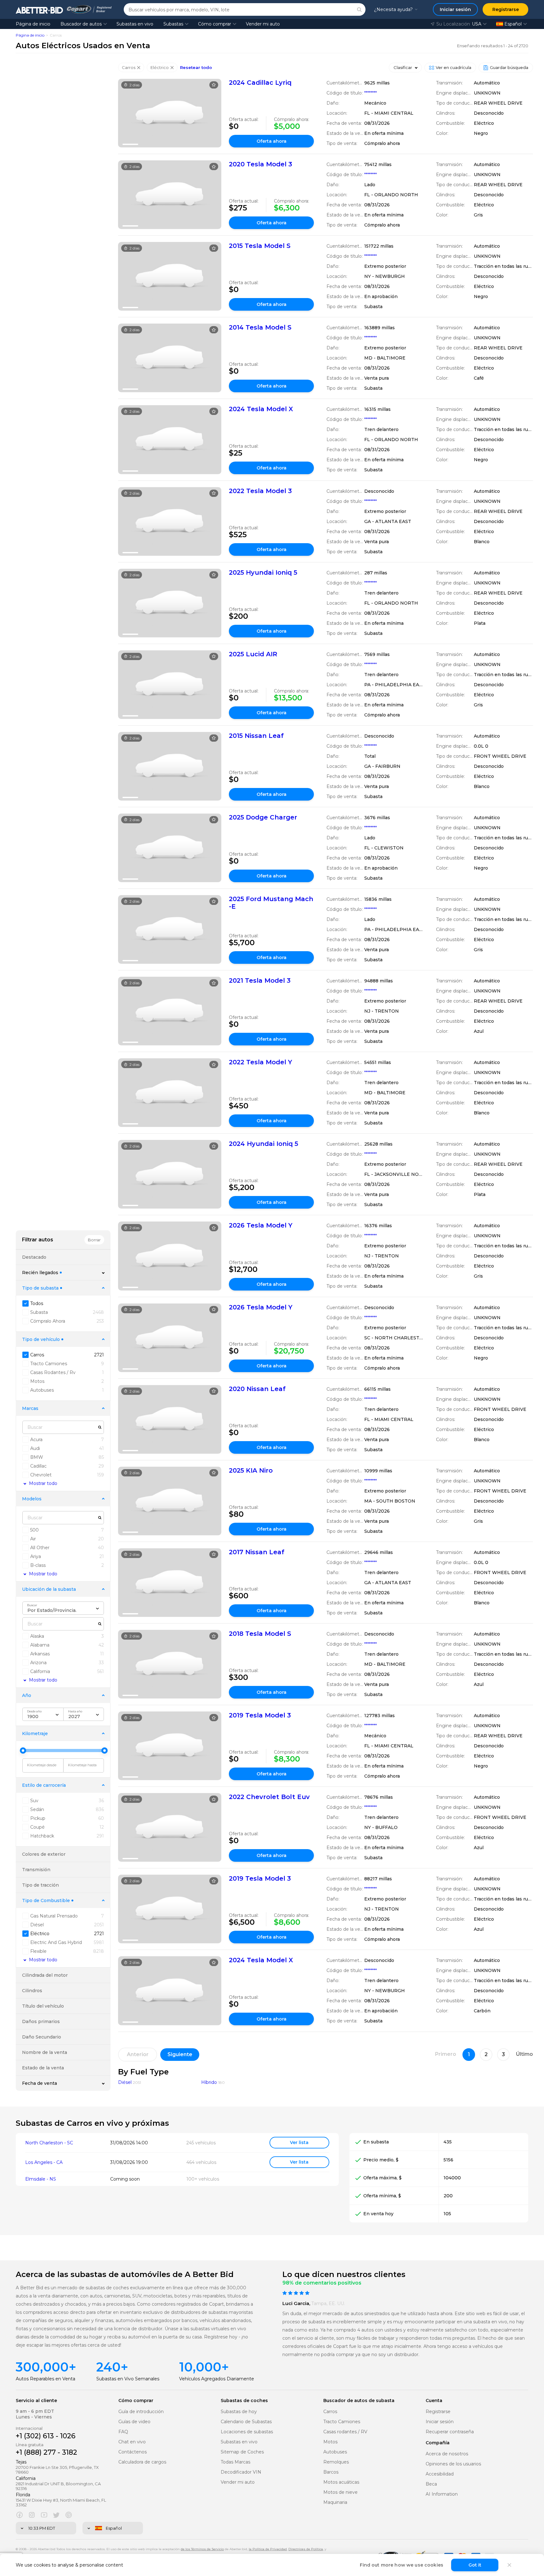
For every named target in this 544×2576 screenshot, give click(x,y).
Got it (475, 2565)
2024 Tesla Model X (261, 409)
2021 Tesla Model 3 (260, 980)
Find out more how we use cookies (402, 2565)
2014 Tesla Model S (260, 327)
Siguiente (180, 2054)
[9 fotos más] (170, 603)
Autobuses (335, 2452)
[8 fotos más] (170, 440)
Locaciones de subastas (247, 2432)
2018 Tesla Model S (260, 1634)
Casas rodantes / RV (345, 2432)
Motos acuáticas (341, 2482)
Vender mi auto (263, 24)
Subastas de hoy (239, 2412)
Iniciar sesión (440, 2422)
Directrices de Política (306, 2549)
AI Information (442, 2494)
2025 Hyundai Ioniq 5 (263, 572)
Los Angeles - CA (44, 2162)
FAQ (123, 2432)
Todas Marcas (235, 2462)
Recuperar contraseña (450, 2432)
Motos (330, 2442)
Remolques (336, 2462)
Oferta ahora (272, 141)
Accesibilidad (440, 2474)
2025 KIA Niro (251, 1470)
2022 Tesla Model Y (261, 1062)
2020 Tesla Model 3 (261, 164)
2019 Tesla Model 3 (260, 1715)
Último (524, 2054)
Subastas (173, 24)
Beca (431, 2484)
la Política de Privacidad (268, 2549)
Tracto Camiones (342, 2422)
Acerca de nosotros (447, 2454)
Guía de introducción (141, 2412)
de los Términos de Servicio (202, 2549)
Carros (330, 2412)
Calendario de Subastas (246, 2422)
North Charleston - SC (49, 2143)
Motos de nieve (340, 2492)
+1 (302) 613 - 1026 (46, 2436)
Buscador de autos (81, 24)
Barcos (331, 2472)
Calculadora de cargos (142, 2462)
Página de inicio (33, 24)
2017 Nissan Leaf (257, 1552)
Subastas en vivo (135, 24)
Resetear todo (196, 68)
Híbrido (209, 2082)
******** (371, 93)
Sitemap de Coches (242, 2452)
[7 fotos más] (170, 113)
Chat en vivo (132, 2442)
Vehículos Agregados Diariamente (217, 2379)
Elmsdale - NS (41, 2179)
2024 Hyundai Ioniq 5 (263, 1144)
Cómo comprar (215, 24)
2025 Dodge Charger (263, 817)
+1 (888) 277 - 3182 (46, 2452)
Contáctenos (133, 2452)
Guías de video (134, 2422)
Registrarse (438, 2412)
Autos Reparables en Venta (45, 2379)
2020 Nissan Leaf (257, 1389)
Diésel (125, 2082)
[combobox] (63, 1608)
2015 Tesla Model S (260, 246)
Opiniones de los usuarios (453, 2464)
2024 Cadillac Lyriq (260, 83)
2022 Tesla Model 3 (260, 491)
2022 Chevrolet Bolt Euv (269, 1797)
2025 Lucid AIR (253, 654)
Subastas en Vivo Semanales (128, 2379)
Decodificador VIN (241, 2472)
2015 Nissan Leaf (256, 736)
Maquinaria (335, 2502)
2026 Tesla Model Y (261, 1225)
